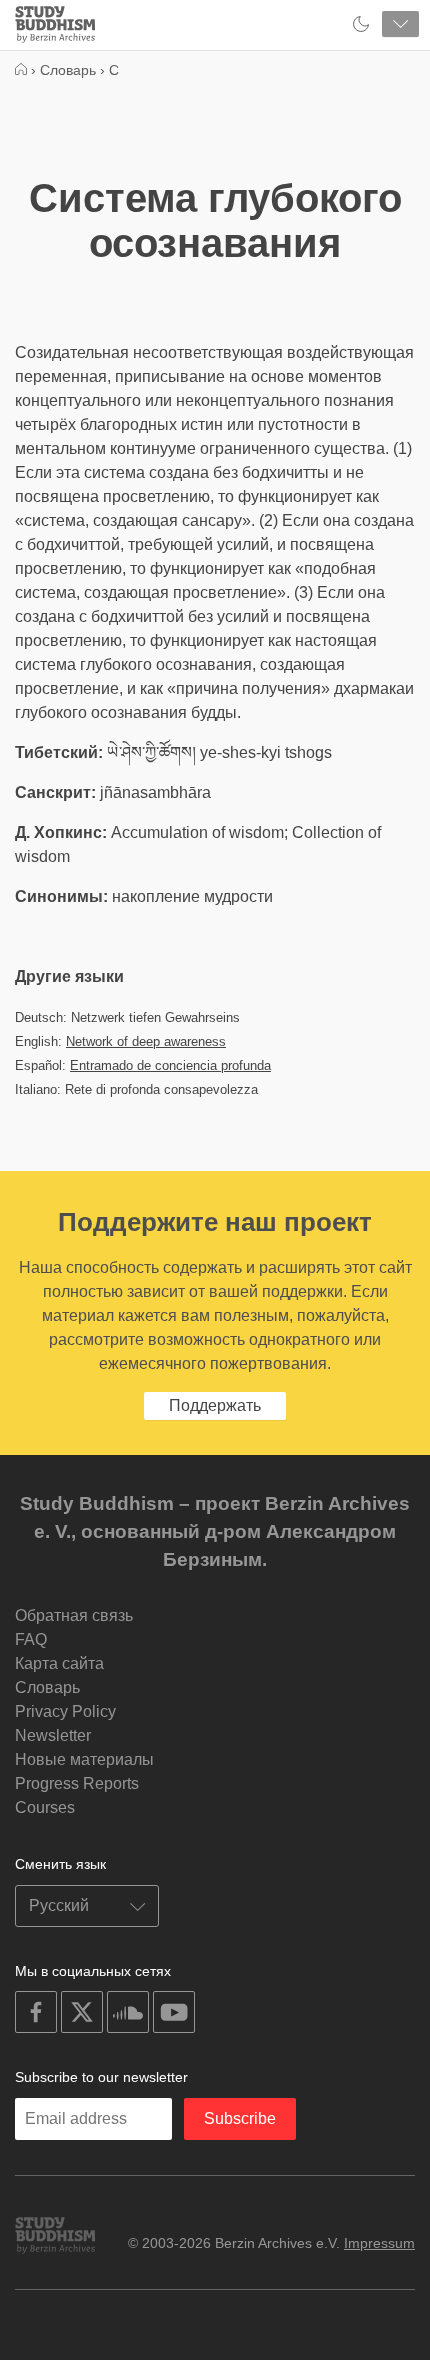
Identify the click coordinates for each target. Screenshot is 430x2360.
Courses (45, 1807)
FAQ (31, 1639)
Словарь (47, 1687)
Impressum (379, 2243)
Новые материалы (84, 1759)
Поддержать (215, 1405)
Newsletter (53, 1735)
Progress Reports (77, 1783)
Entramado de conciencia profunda (170, 1065)
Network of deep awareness (146, 1041)
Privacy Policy (65, 1711)
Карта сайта (59, 1663)
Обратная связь (74, 1615)
